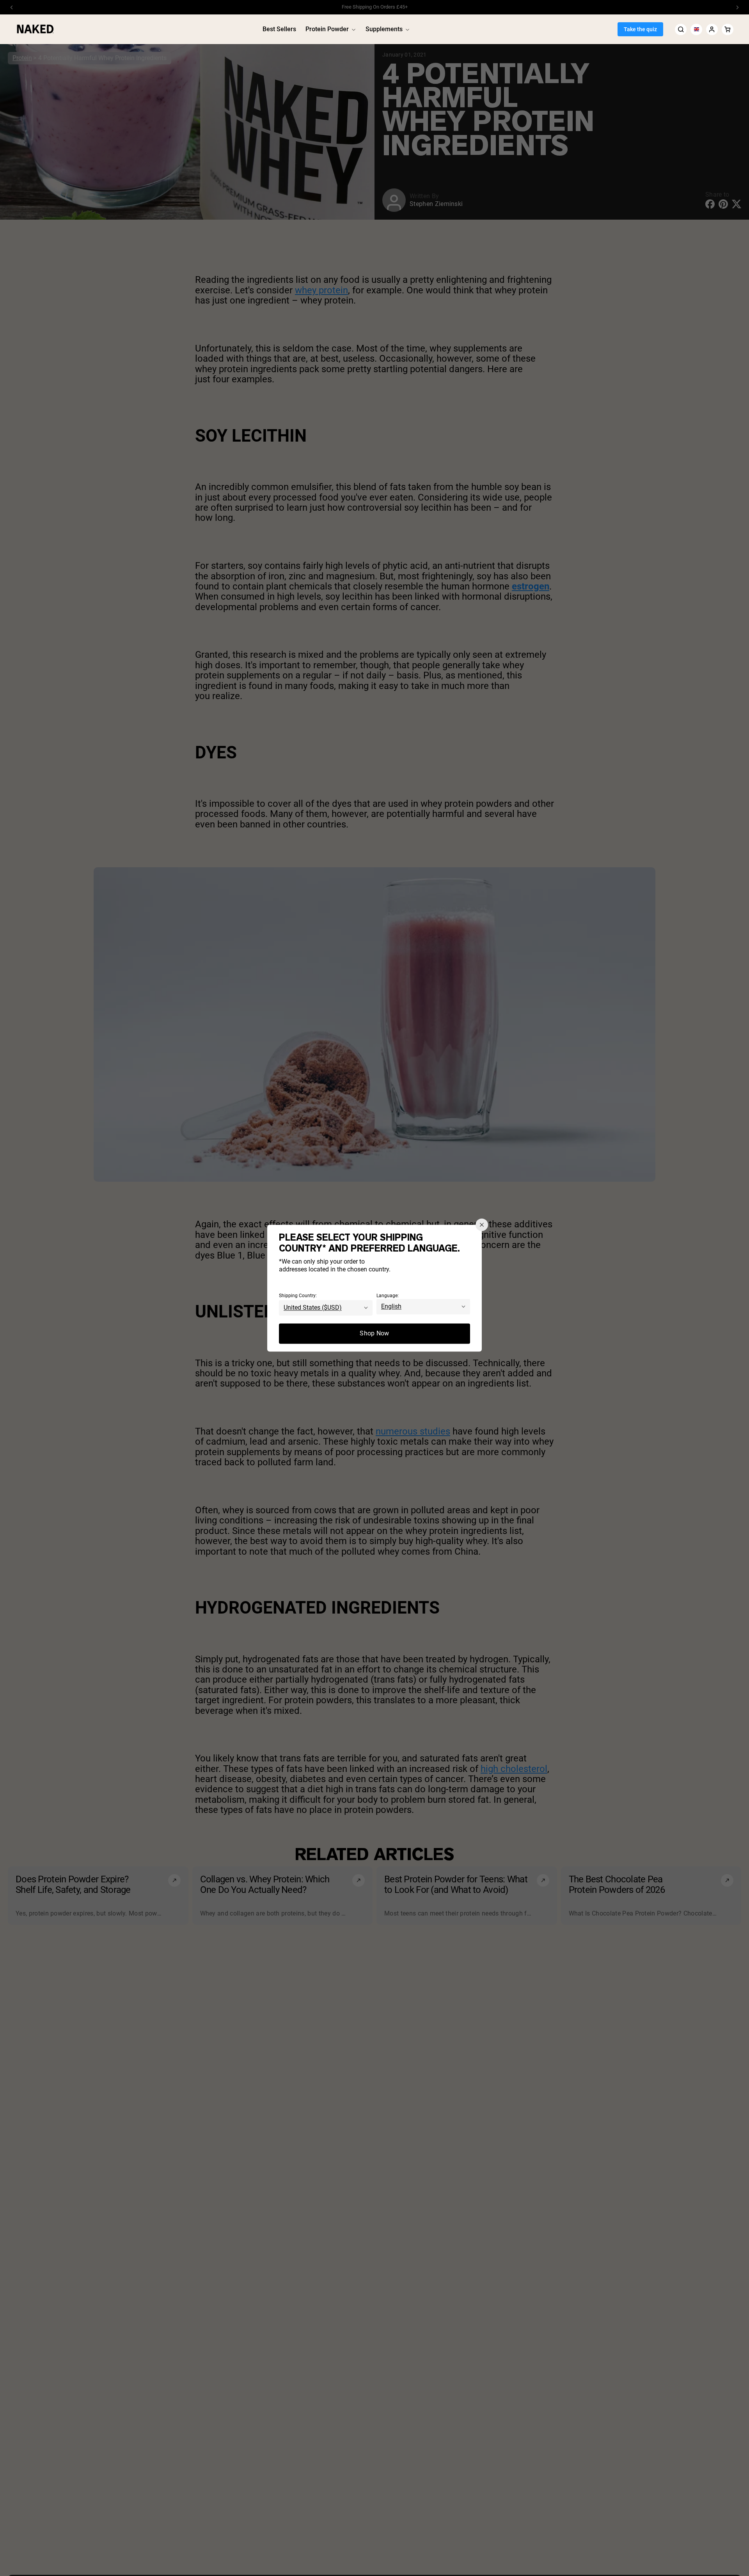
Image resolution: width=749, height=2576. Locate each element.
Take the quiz (640, 29)
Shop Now (374, 1333)
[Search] (681, 29)
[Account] (712, 29)
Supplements (384, 29)
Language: (388, 1296)
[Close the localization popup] (482, 1225)
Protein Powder (327, 29)
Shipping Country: (298, 1296)
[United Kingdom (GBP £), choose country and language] (696, 29)
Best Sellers (279, 29)
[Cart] (728, 29)
